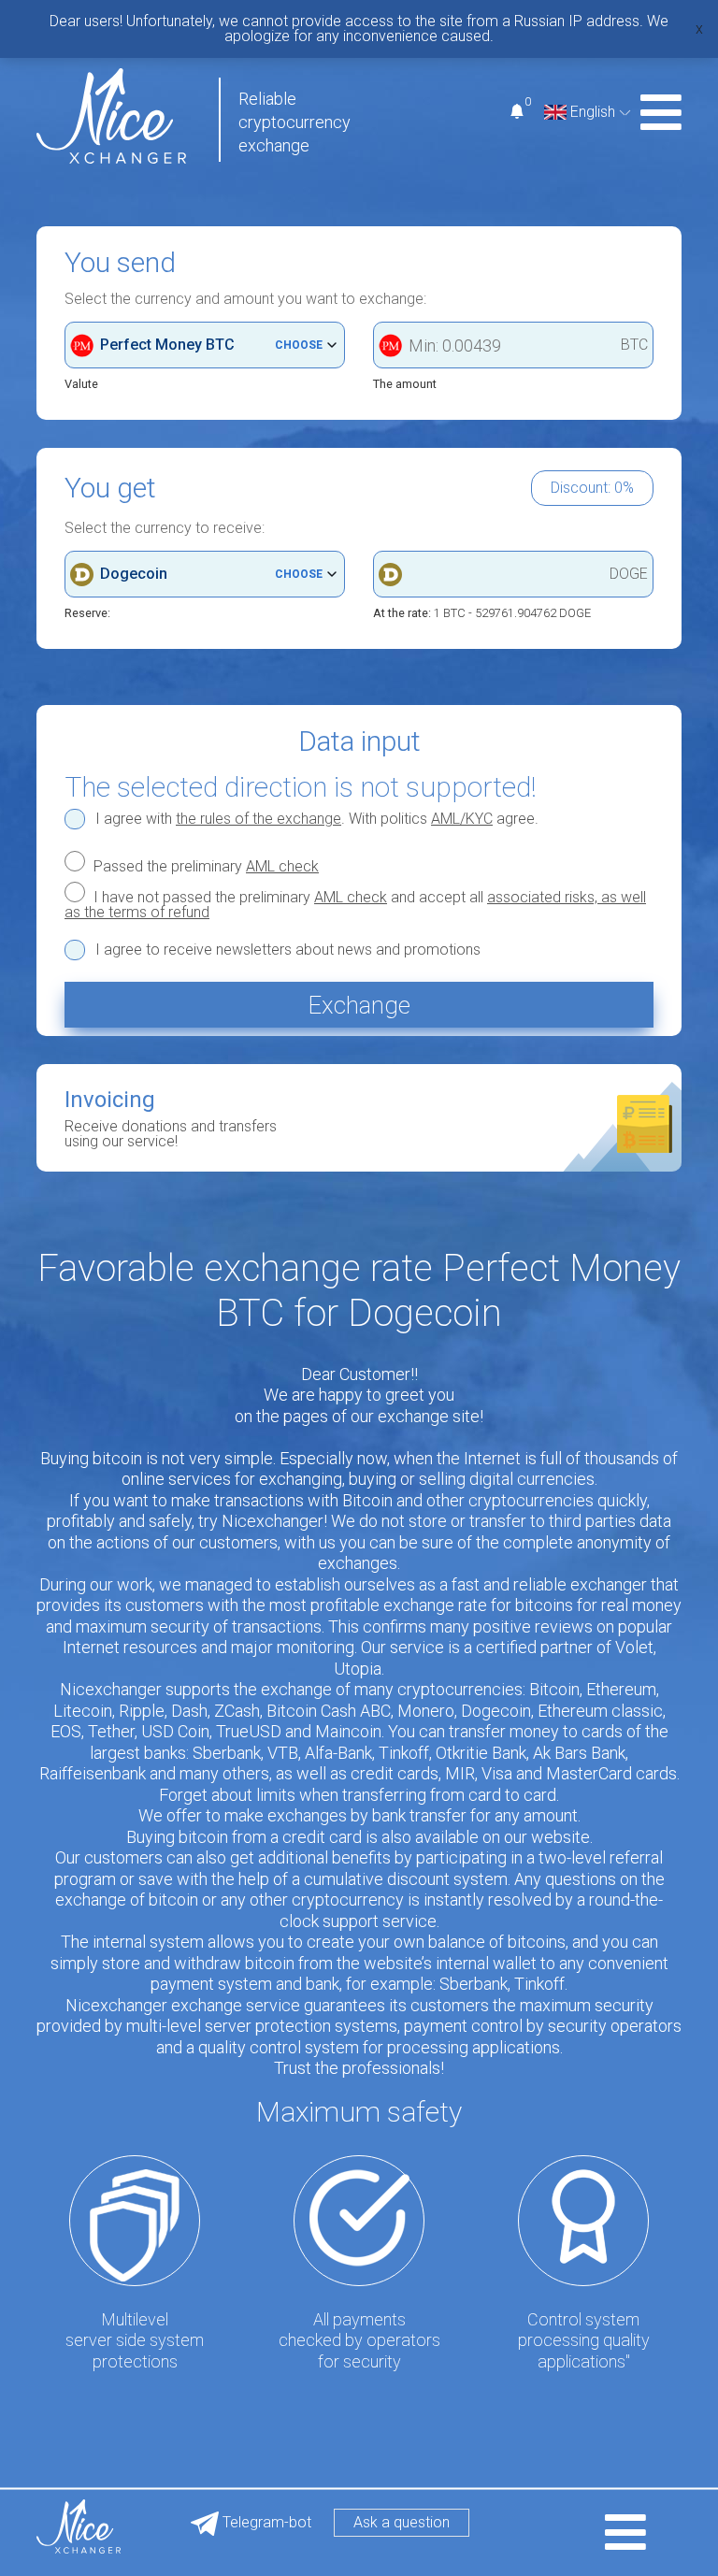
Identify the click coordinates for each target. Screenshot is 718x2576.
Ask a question (402, 2522)
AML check (282, 866)
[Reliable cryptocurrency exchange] (111, 115)
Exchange (359, 1005)
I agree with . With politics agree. (317, 819)
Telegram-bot (265, 2522)
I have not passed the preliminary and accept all (355, 904)
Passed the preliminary (204, 866)
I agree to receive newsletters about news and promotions (288, 950)
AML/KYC (462, 819)
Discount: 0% (592, 488)
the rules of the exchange (258, 819)
